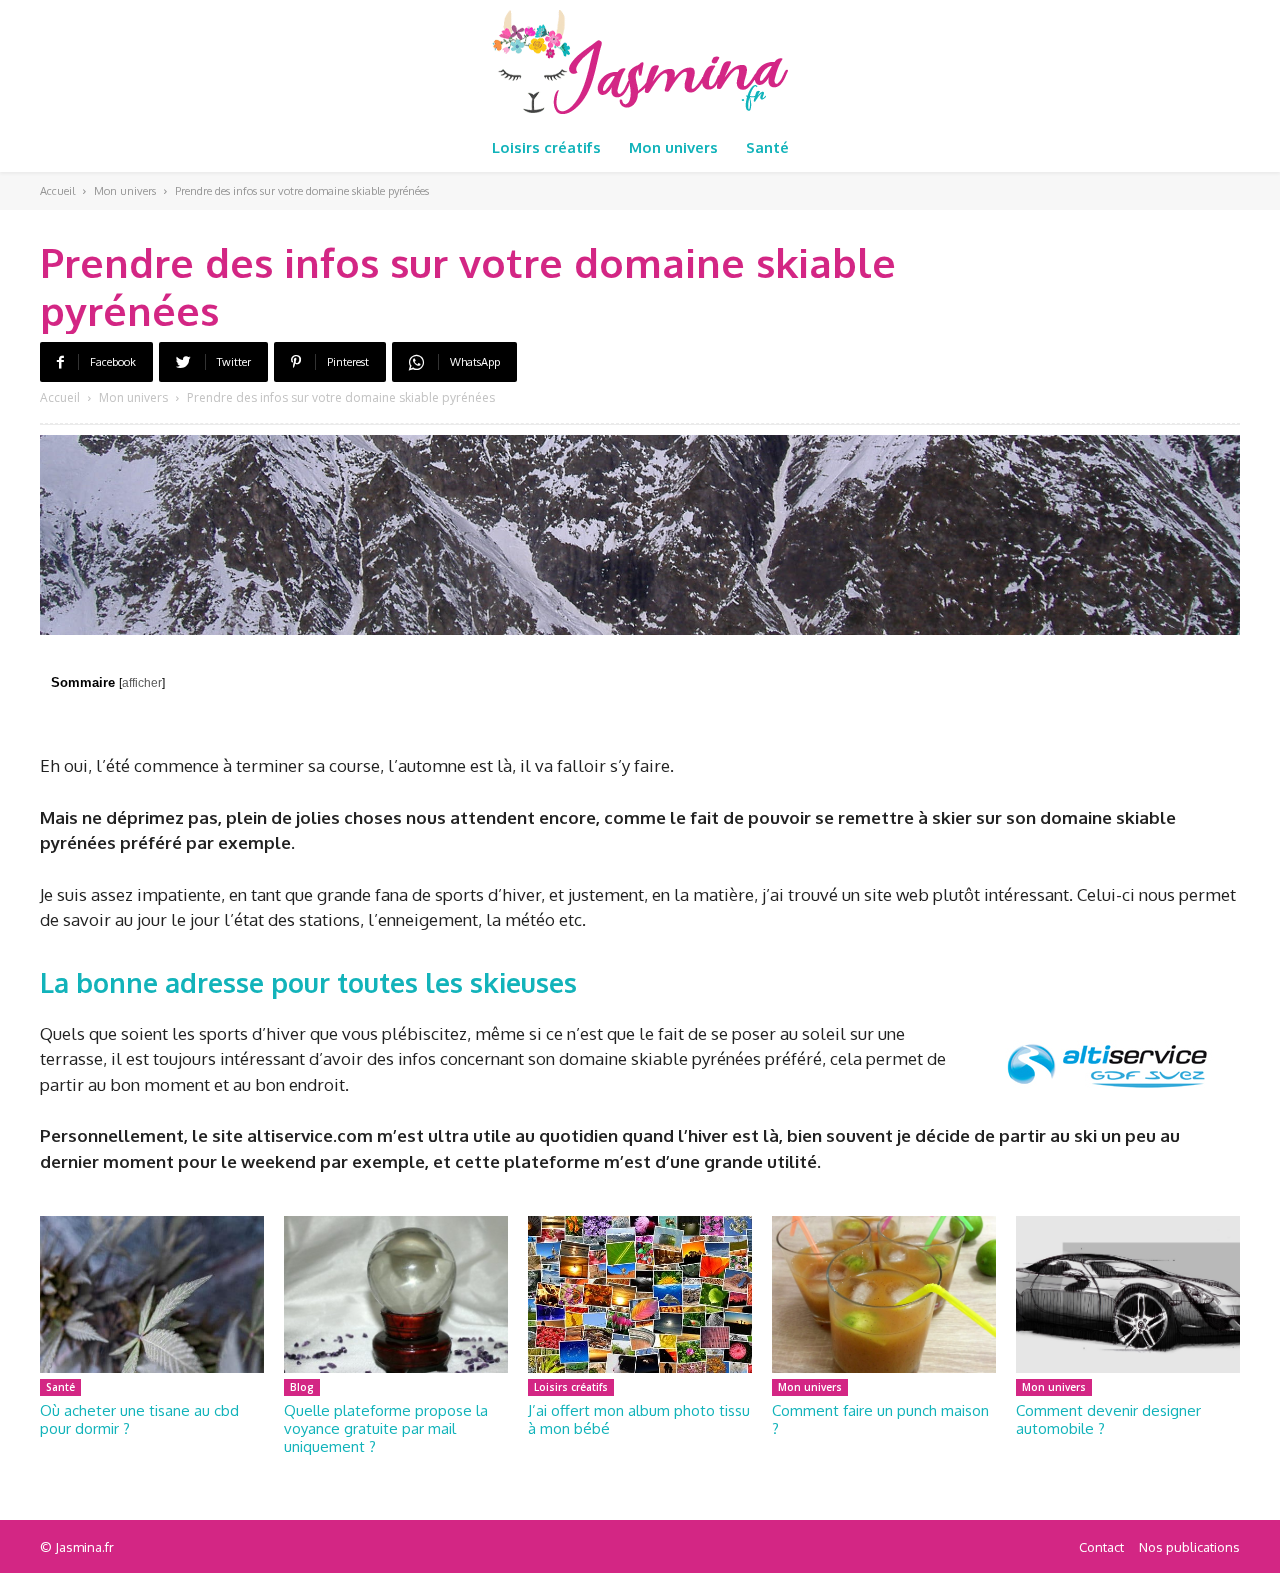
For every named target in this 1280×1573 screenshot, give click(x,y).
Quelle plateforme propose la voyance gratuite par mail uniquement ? (386, 1428)
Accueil (57, 191)
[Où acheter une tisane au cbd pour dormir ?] (152, 1294)
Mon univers (125, 191)
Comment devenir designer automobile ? (1108, 1419)
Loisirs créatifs (571, 1387)
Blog (302, 1387)
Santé (60, 1387)
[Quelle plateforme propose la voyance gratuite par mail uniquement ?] (396, 1294)
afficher (142, 683)
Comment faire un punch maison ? (880, 1419)
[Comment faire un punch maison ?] (884, 1294)
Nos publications (1189, 1547)
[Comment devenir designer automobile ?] (1128, 1294)
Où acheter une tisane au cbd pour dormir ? (139, 1419)
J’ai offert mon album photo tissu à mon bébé (639, 1419)
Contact (1101, 1547)
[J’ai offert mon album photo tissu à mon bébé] (640, 1294)
